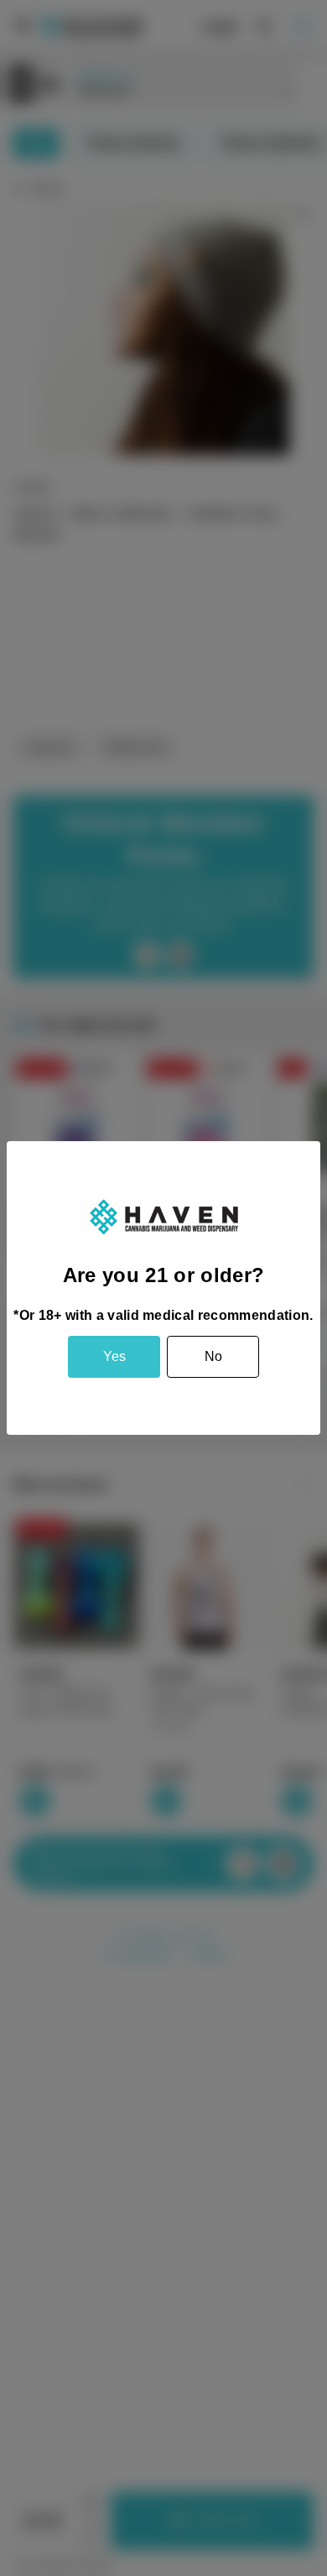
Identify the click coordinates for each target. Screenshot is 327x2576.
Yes (114, 1356)
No (213, 1356)
